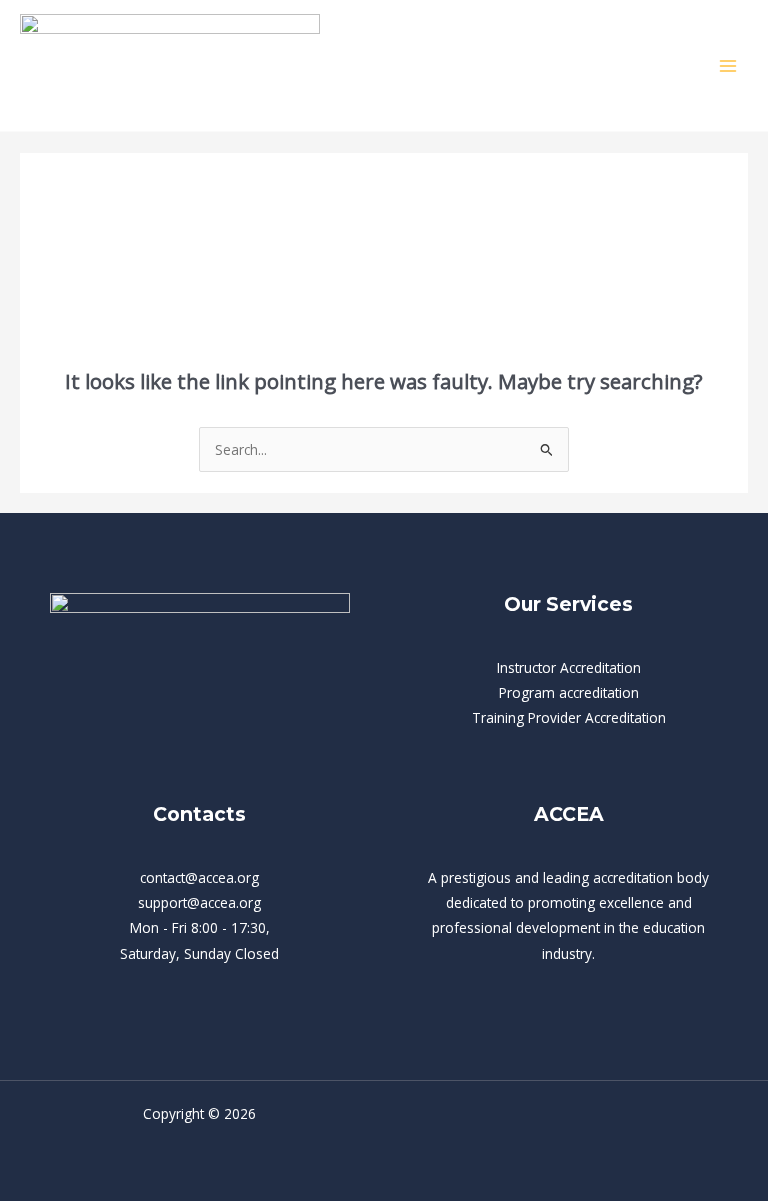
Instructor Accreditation (569, 667)
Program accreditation (569, 692)
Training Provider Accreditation (569, 717)
